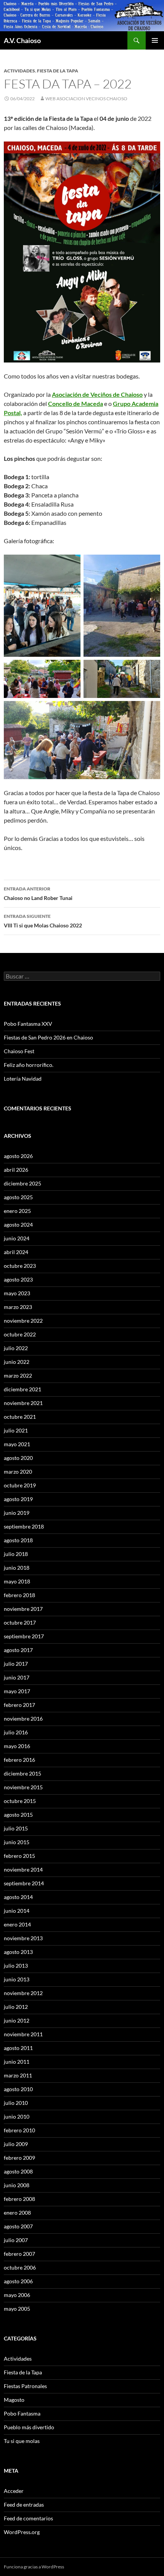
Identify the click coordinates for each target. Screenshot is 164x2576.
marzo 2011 (18, 2075)
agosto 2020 (18, 1458)
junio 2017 (17, 1677)
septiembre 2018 (24, 1526)
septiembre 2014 (24, 1883)
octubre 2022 (20, 1334)
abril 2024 (16, 1252)
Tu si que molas (22, 2441)
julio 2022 (16, 1348)
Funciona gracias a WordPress (34, 2567)
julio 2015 (16, 1828)
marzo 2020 (18, 1472)
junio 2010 (17, 2116)
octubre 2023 (20, 1266)
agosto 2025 (18, 1197)
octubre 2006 (20, 2267)
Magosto (14, 2400)
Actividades (19, 71)
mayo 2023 (17, 1293)
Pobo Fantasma (22, 2413)
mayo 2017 (17, 1691)
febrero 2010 (19, 2130)
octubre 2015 (20, 1801)
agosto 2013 (18, 1952)
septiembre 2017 (24, 1636)
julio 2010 (16, 2103)
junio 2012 (17, 2020)
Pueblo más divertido (29, 2427)
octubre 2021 (20, 1417)
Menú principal (155, 40)
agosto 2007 (18, 2226)
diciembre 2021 (23, 1389)
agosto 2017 (18, 1650)
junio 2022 (17, 1362)
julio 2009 (16, 2144)
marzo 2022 (18, 1375)
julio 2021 (16, 1430)
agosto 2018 (18, 1540)
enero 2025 (17, 1211)
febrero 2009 (19, 2158)
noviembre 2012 (23, 1993)
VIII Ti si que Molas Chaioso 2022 (43, 921)
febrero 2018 (19, 1595)
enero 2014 (17, 1924)
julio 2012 (16, 2007)
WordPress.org (22, 2532)
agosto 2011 (18, 2048)
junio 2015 (17, 1842)
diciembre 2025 (23, 1183)
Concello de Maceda (76, 403)
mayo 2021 (17, 1444)
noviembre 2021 (23, 1403)
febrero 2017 (19, 1705)
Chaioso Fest (19, 1051)
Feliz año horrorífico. (29, 1065)
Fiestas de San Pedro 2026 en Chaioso (48, 1037)
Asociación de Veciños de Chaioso (97, 394)
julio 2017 (16, 1664)
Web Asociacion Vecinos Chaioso (86, 99)
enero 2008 (17, 2213)
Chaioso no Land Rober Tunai (38, 893)
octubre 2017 (20, 1622)
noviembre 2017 (23, 1609)
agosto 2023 (18, 1279)
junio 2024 (17, 1238)
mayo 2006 (17, 2295)
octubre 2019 (20, 1485)
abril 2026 (16, 1170)
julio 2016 (16, 1732)
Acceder (14, 2491)
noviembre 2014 (23, 1869)
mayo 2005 (17, 2309)
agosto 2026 (18, 1156)
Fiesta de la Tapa (58, 71)
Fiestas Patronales (25, 2386)
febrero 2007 (19, 2254)
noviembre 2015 (23, 1787)
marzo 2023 (18, 1307)
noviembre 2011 (23, 2034)
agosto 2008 (18, 2171)
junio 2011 (17, 2062)
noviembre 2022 (23, 1321)
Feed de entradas (24, 2505)
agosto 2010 (18, 2089)
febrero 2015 (19, 1856)
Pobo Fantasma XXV (28, 1024)
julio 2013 (16, 1966)
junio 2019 (17, 1513)
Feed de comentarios (28, 2518)
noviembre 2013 (23, 1938)
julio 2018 (16, 1554)
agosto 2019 (18, 1499)
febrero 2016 (19, 1760)
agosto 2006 (18, 2281)
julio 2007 (16, 2240)
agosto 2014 (18, 1897)
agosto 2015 (18, 1815)
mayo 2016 (17, 1746)
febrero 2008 (19, 2199)
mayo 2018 (17, 1581)
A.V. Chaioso (22, 40)
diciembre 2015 (23, 1773)
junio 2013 (17, 1979)
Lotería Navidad (23, 1079)
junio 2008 (17, 2185)
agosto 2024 (18, 1225)
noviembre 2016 (23, 1719)
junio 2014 (17, 1911)
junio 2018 (17, 1568)
